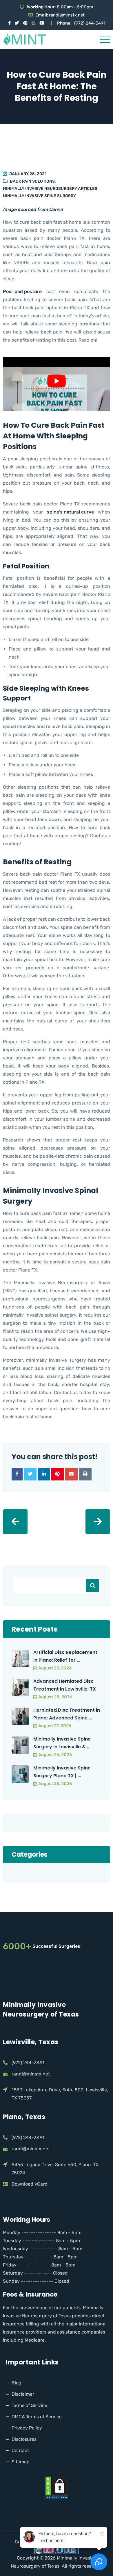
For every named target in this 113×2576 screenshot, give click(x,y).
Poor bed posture (22, 291)
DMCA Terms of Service (37, 2417)
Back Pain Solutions (32, 181)
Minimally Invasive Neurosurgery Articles (50, 189)
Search (92, 1586)
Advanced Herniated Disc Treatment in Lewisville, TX (65, 1685)
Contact (20, 2450)
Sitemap (21, 2462)
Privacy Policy (27, 2428)
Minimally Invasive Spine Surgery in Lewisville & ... (62, 1743)
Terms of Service (29, 2405)
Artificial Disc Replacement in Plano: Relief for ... (65, 1656)
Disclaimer (23, 2394)
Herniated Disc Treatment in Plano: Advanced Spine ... (67, 1714)
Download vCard (30, 2184)
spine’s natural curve (70, 512)
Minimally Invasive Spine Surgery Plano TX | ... (62, 1772)
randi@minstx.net (67, 15)
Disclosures (24, 2439)
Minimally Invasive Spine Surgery (39, 196)
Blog (17, 2383)
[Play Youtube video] (57, 381)
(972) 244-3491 (90, 23)
